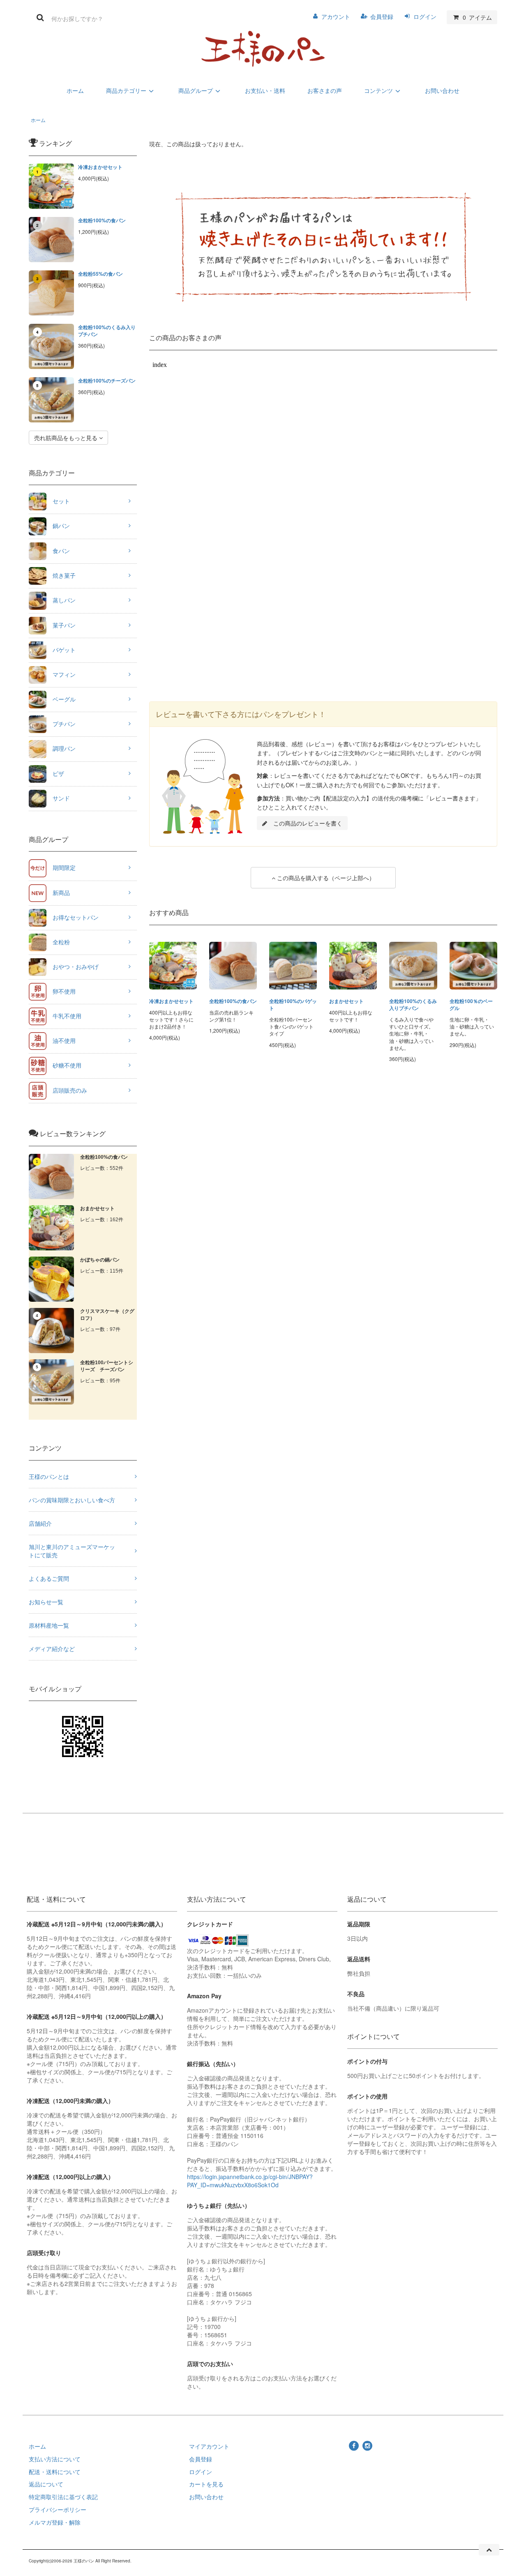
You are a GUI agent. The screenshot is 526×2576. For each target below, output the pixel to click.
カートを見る (206, 2484)
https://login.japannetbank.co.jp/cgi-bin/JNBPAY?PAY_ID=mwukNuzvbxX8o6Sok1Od (250, 2181)
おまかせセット (346, 1001)
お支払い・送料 (265, 90)
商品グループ (196, 90)
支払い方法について (55, 2459)
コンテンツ (378, 90)
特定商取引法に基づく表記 (63, 2497)
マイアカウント (209, 2446)
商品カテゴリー (126, 90)
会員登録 (382, 16)
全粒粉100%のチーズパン (107, 381)
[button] (302, 823)
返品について (46, 2484)
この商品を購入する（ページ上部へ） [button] (325, 878)
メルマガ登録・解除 (55, 2522)
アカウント (336, 16)
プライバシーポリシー (58, 2509)
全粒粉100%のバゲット (293, 1005)
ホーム (75, 90)
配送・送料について (55, 2472)
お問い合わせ (442, 90)
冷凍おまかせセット (100, 167)
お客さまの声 (325, 90)
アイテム (477, 17)
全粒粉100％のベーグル (471, 1005)
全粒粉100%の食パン (102, 220)
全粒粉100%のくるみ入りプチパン (107, 331)
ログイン (425, 16)
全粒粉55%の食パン (100, 274)
